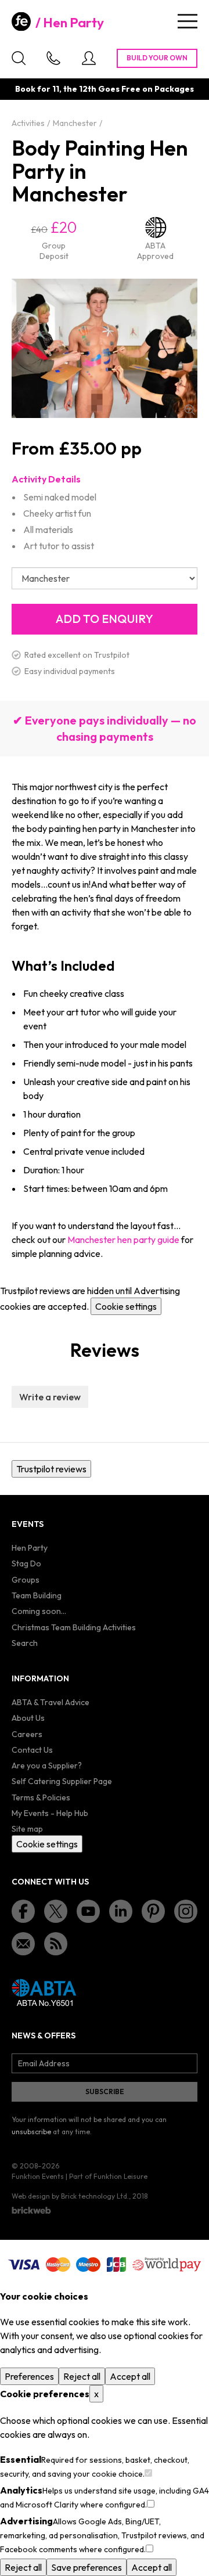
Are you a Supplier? (47, 1766)
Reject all (82, 2376)
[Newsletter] (23, 1944)
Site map (27, 1829)
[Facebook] (23, 1911)
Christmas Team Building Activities (74, 1627)
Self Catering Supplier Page (62, 1781)
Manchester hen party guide (123, 1240)
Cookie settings (126, 1306)
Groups (26, 1580)
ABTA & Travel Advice (51, 1702)
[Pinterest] (153, 1911)
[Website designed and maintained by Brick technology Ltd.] (31, 2210)
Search (25, 1643)
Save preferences (87, 2567)
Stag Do (26, 1563)
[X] (56, 1911)
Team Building (37, 1595)
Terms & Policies (41, 1797)
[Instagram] (186, 1911)
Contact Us (32, 1750)
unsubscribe (31, 2132)
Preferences (29, 2376)
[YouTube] (88, 1911)
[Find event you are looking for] (19, 58)
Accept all (130, 2376)
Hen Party (73, 23)
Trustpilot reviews (51, 1469)
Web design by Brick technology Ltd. (70, 2196)
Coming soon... (39, 1611)
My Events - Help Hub (50, 1813)
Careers (27, 1734)
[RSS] (56, 1944)
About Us (28, 1718)
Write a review (50, 1397)
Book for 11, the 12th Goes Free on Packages (105, 89)
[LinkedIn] (121, 1911)
